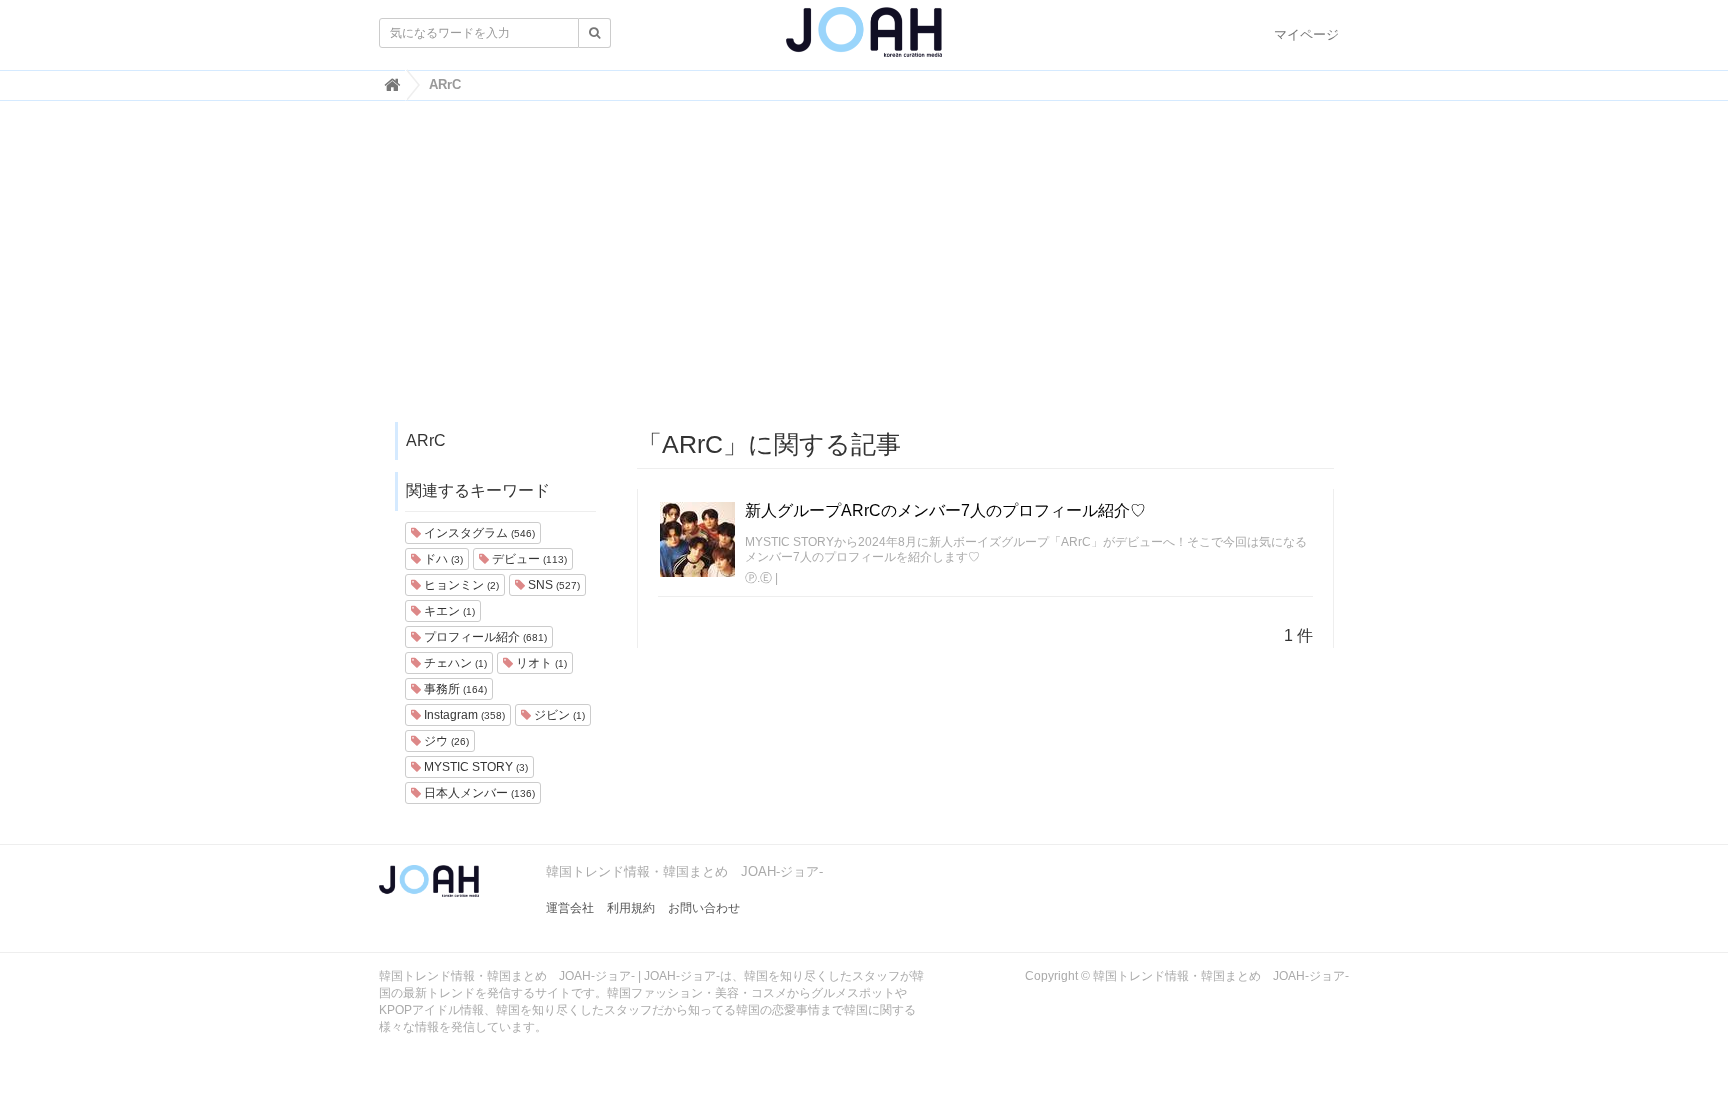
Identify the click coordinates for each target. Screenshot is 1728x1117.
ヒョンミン (460, 585)
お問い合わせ (704, 908)
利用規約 (631, 908)
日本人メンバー (478, 793)
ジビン (558, 715)
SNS (552, 585)
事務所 (454, 689)
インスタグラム (478, 533)
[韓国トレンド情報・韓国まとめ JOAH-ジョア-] (864, 40)
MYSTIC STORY (474, 767)
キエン (448, 611)
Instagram (463, 715)
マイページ (1306, 34)
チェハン (454, 663)
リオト (540, 663)
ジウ (445, 741)
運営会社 (570, 908)
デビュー (528, 559)
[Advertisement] (864, 271)
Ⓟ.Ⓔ (758, 578)
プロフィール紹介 (484, 637)
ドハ (442, 559)
